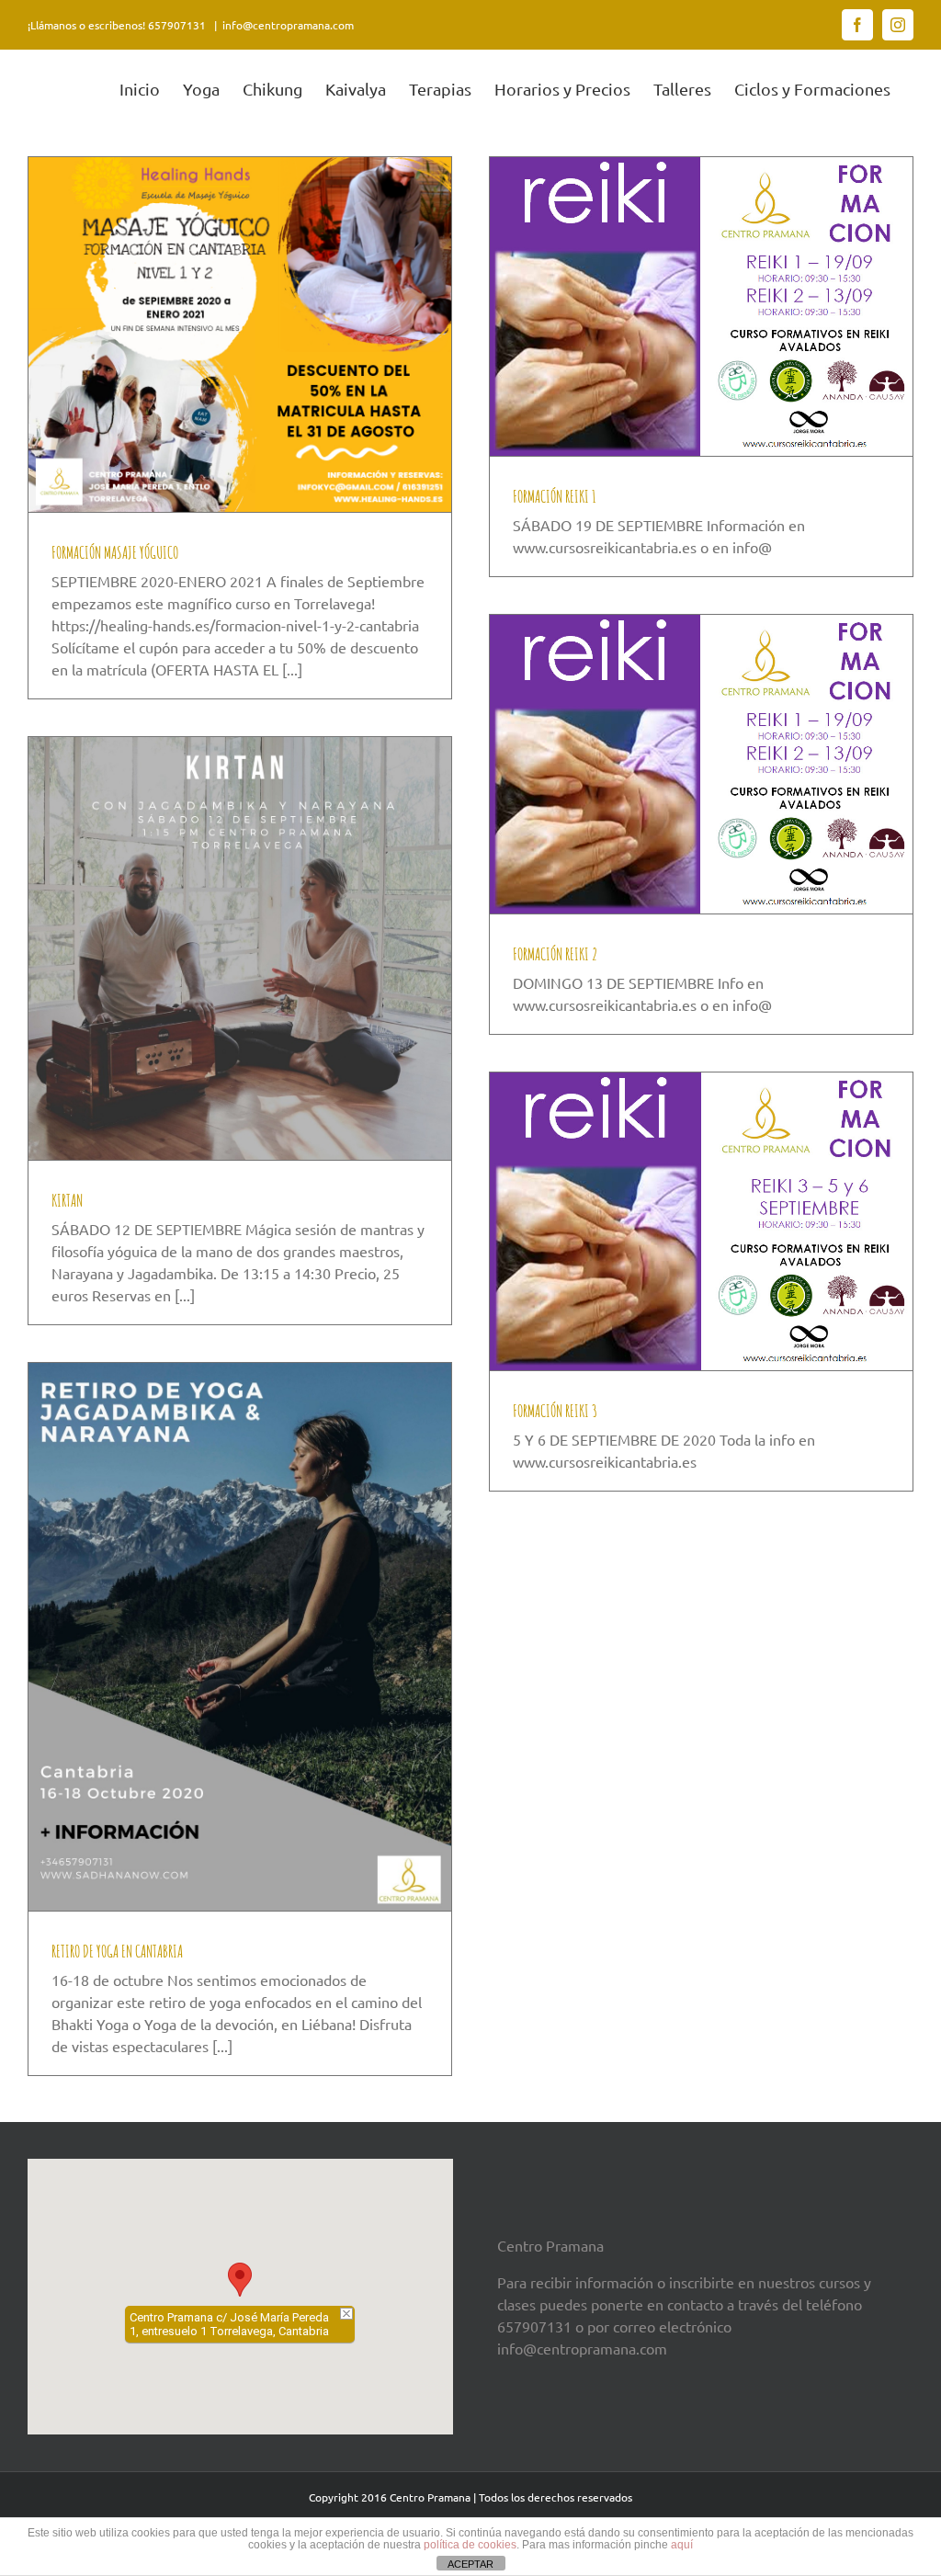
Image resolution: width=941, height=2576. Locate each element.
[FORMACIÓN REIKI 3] (701, 1221)
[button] (240, 2280)
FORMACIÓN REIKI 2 (555, 954)
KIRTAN (67, 1200)
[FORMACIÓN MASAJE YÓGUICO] (240, 335)
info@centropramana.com (288, 25)
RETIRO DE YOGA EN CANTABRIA (117, 1951)
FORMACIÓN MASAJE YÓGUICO (115, 552)
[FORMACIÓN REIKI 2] (701, 764)
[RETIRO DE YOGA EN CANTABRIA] (240, 1637)
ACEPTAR (470, 2564)
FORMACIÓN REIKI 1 (555, 496)
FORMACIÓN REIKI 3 (555, 1411)
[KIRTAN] (240, 948)
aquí (682, 2545)
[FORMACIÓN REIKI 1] (701, 306)
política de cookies (470, 2545)
